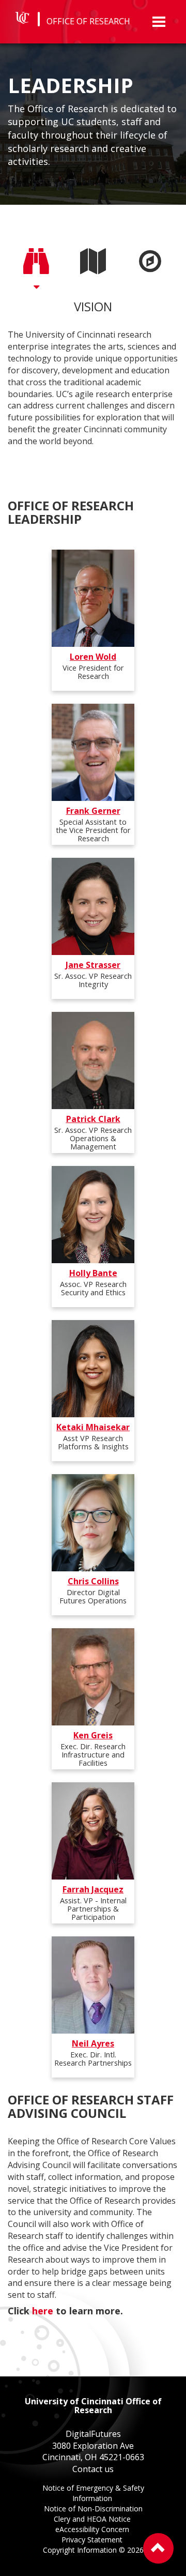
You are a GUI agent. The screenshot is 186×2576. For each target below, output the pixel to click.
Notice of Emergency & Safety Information (93, 2494)
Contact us (93, 2469)
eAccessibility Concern (93, 2530)
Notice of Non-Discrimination (93, 2510)
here (43, 2311)
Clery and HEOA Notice (93, 2520)
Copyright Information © (93, 2550)
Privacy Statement (93, 2541)
